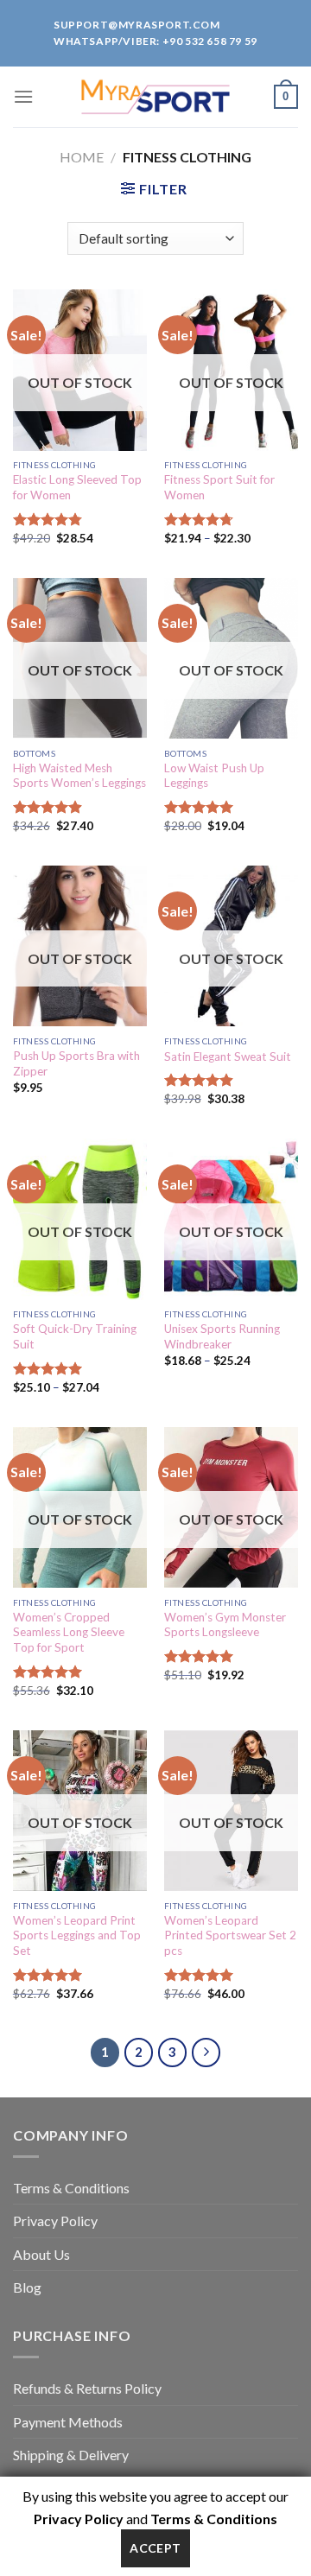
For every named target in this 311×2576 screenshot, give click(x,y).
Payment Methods (68, 2422)
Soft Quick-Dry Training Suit (75, 1336)
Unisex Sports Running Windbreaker (222, 1336)
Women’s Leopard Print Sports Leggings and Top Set (77, 1935)
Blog (27, 2287)
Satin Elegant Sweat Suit (228, 1056)
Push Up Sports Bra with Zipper (76, 1063)
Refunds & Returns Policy (87, 2388)
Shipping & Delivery (71, 2455)
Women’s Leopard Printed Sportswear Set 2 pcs (230, 1935)
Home (82, 157)
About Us (41, 2254)
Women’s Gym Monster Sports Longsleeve (225, 1625)
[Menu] (23, 96)
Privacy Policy (55, 2221)
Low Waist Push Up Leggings (214, 776)
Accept (155, 2548)
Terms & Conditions (71, 2188)
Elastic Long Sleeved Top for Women (77, 487)
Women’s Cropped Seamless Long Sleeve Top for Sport (69, 1632)
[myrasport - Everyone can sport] (155, 97)
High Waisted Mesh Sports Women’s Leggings (79, 776)
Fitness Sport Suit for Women (219, 487)
